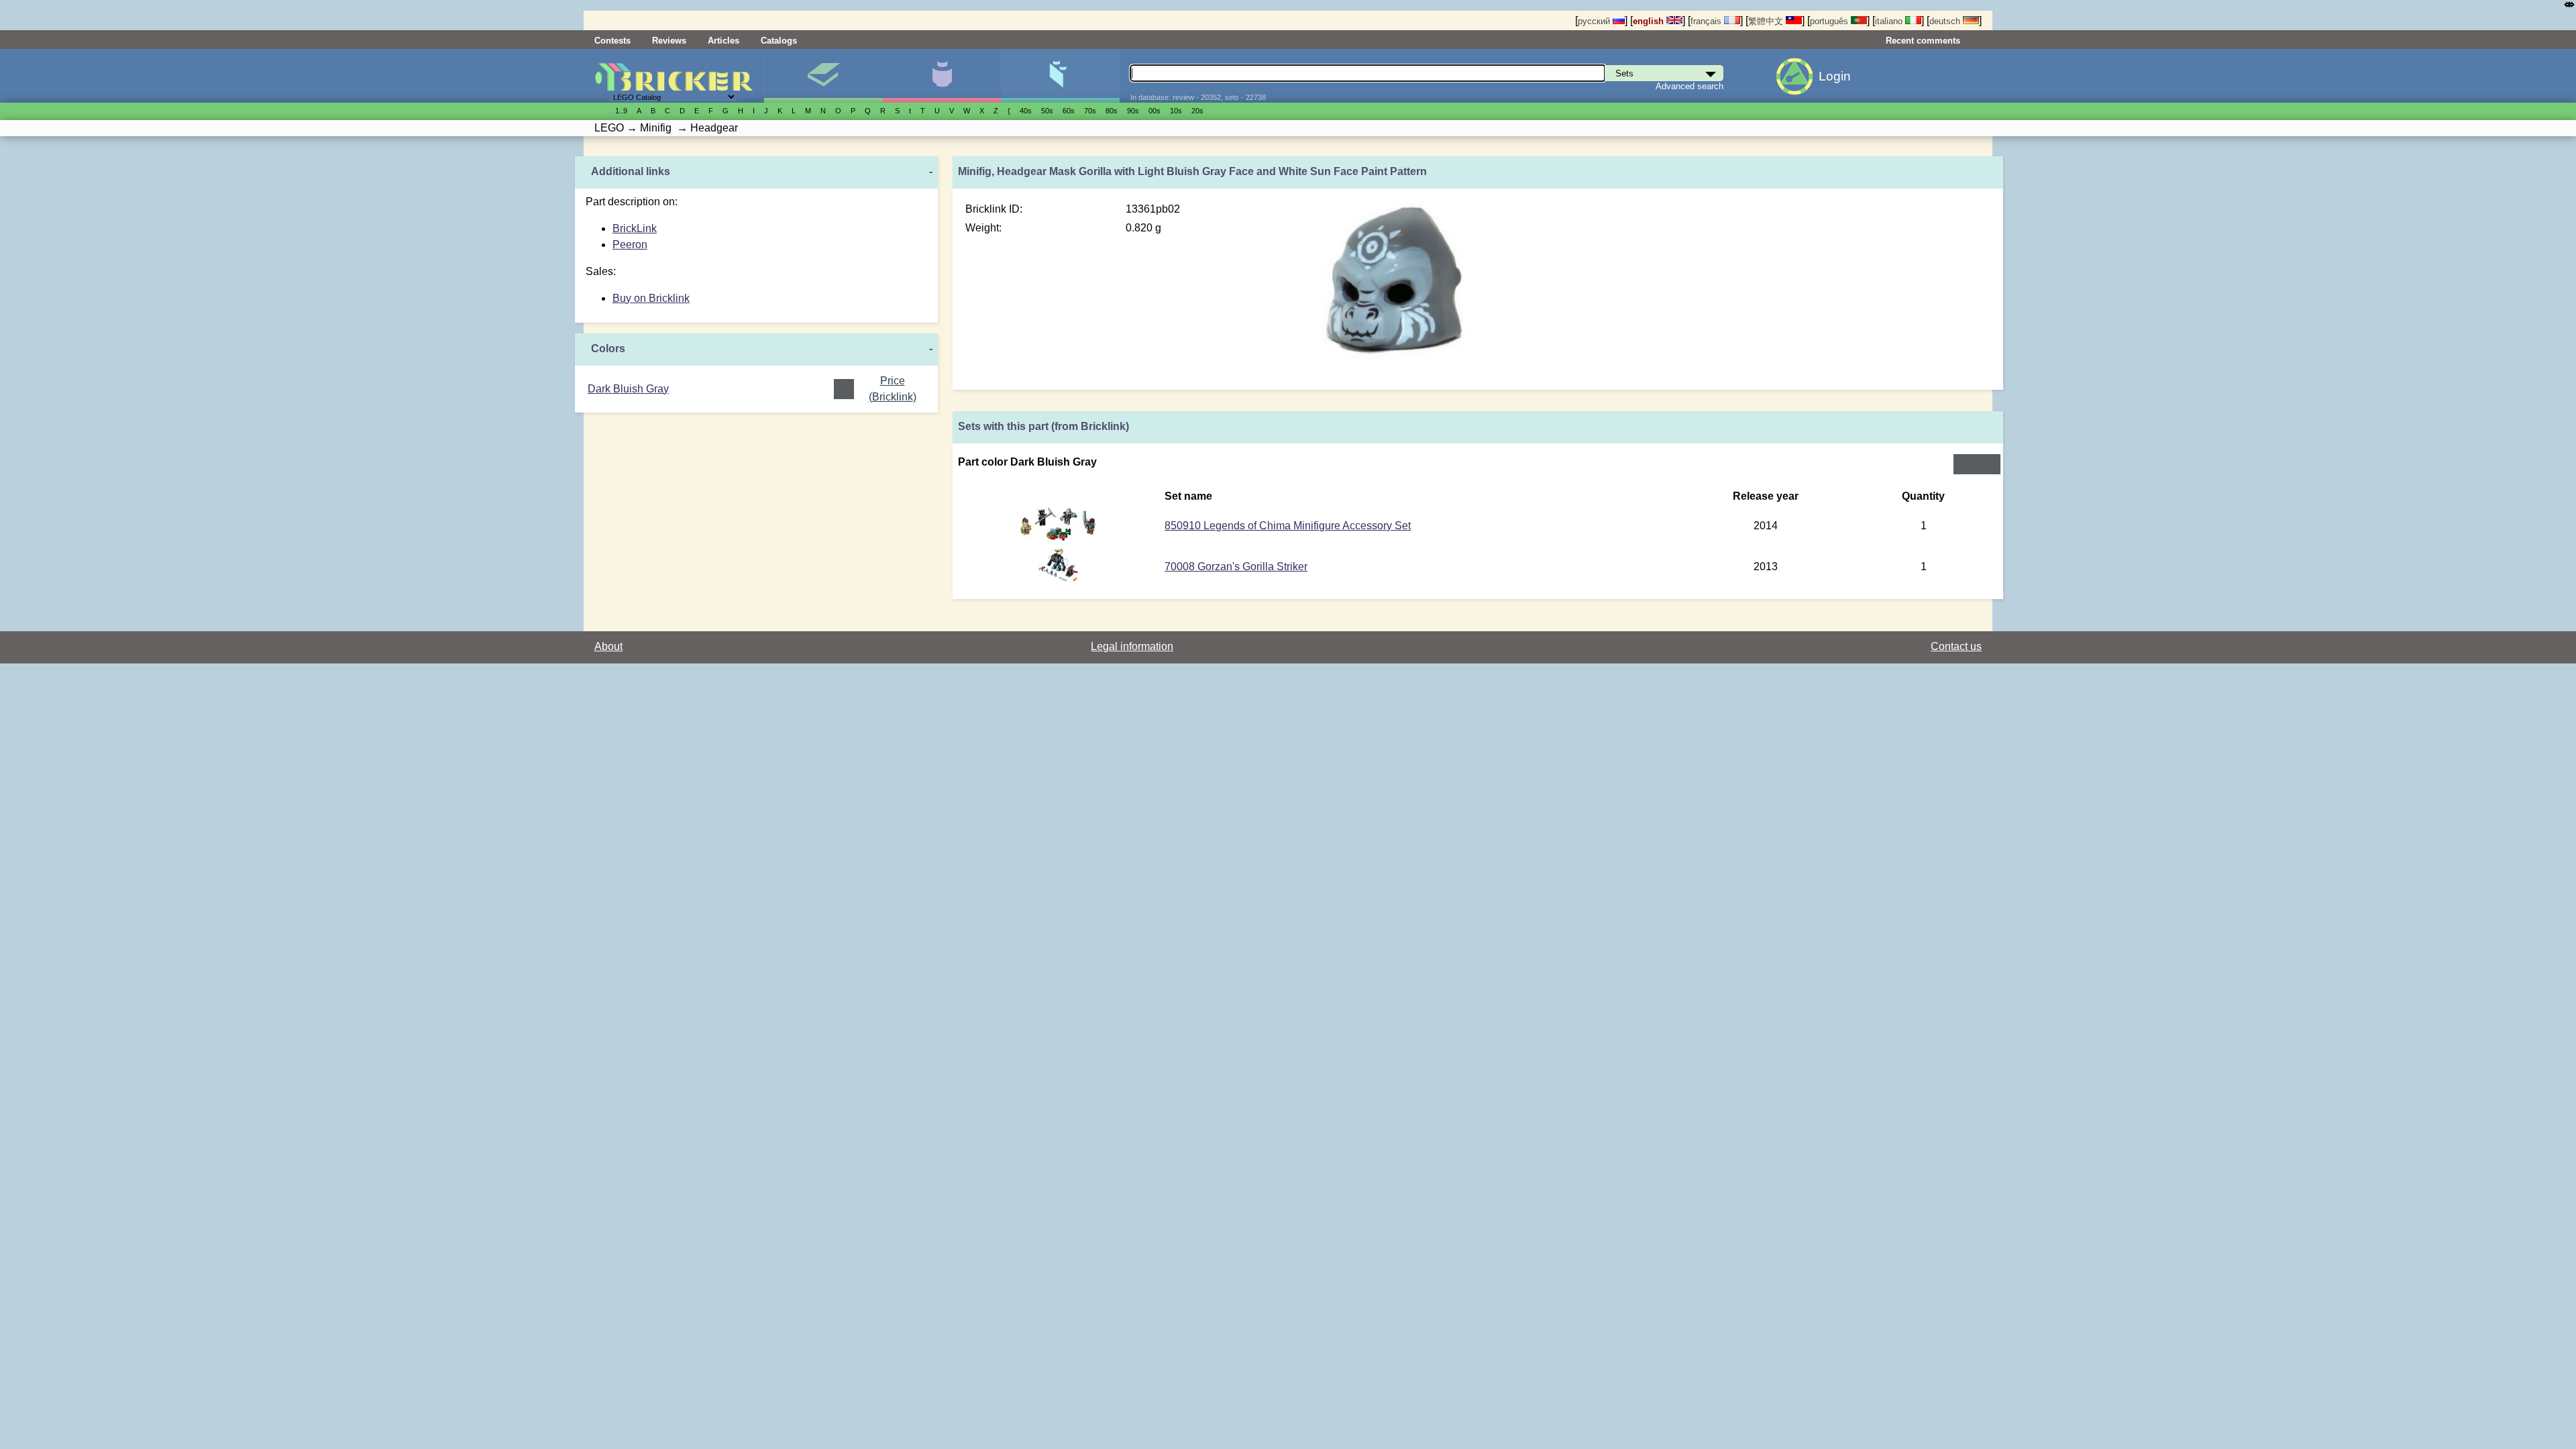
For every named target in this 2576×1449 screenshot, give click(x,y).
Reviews (669, 41)
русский (1595, 21)
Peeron (630, 245)
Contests (612, 41)
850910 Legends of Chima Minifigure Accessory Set (1288, 526)
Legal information (1132, 646)
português (1830, 21)
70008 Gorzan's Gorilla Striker (1236, 567)
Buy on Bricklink (651, 298)
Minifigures (942, 76)
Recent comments (1923, 41)
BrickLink (635, 228)
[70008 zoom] (1059, 578)
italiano (1890, 21)
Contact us (1956, 646)
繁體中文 (1767, 21)
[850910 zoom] (1058, 537)
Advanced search (1689, 86)
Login (1835, 76)
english (1650, 21)
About (608, 646)
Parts (1060, 76)
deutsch (1946, 21)
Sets (823, 76)
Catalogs (779, 41)
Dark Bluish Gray (628, 389)
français (1707, 21)
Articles (723, 41)
